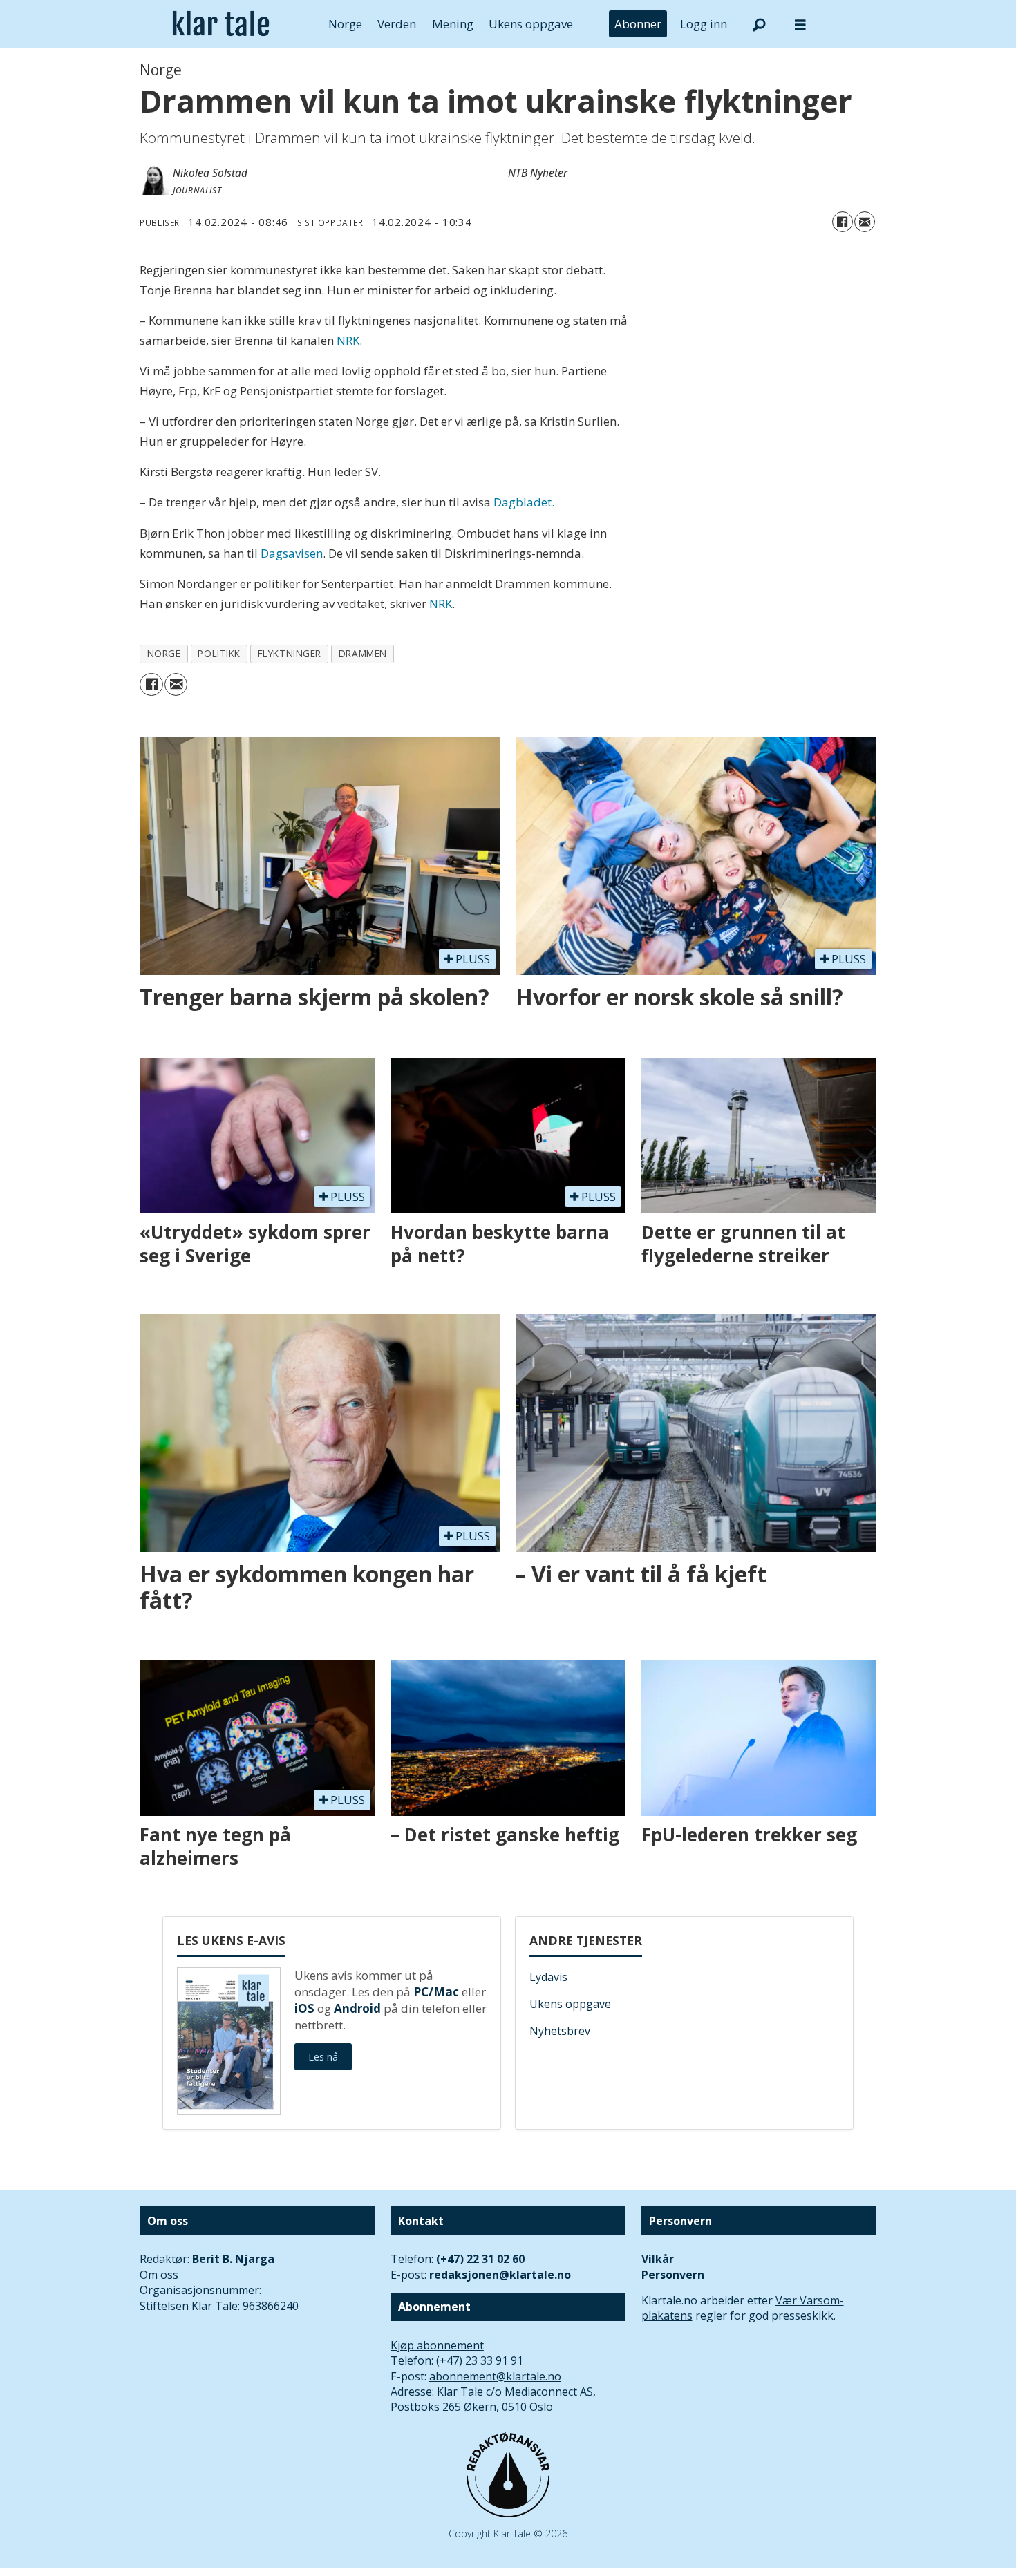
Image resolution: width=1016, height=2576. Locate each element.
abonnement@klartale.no (495, 2376)
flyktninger (290, 653)
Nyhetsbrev (560, 2031)
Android (357, 2008)
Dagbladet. (524, 502)
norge (164, 653)
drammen (363, 653)
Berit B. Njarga (233, 2259)
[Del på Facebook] (843, 222)
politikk (219, 653)
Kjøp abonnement (437, 2345)
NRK (348, 340)
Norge (345, 24)
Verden (397, 24)
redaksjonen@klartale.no (500, 2275)
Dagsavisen (292, 553)
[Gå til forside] (221, 24)
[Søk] (759, 24)
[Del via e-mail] (865, 222)
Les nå (323, 2057)
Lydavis (548, 1977)
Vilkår (658, 2259)
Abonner (638, 24)
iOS (304, 2008)
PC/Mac (436, 1992)
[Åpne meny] (800, 25)
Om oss (159, 2275)
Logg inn (704, 24)
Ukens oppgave (531, 24)
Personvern (673, 2275)
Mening (453, 24)
